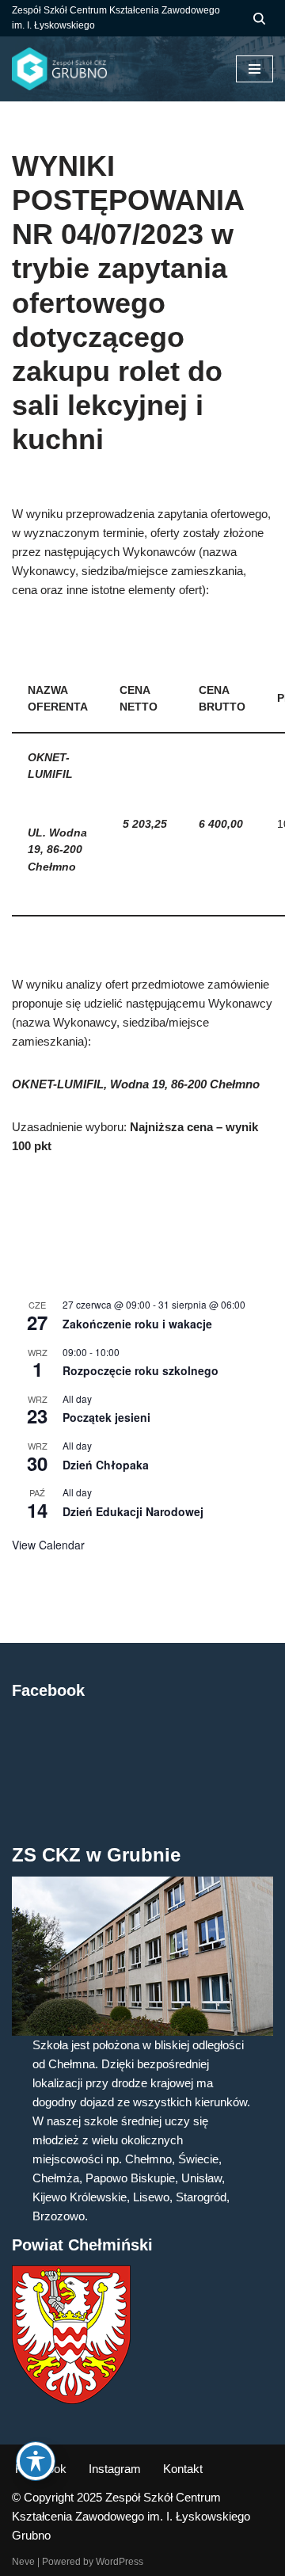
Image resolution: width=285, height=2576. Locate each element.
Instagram (115, 2469)
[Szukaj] (259, 19)
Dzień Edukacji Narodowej (133, 1511)
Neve (23, 2562)
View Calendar (48, 1545)
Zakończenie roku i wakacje (137, 1324)
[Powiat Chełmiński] (71, 2400)
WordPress (120, 2562)
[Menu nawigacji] (255, 69)
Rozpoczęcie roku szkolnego (141, 1370)
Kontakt (183, 2469)
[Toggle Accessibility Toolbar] (36, 2461)
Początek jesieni (106, 1417)
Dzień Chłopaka (106, 1465)
